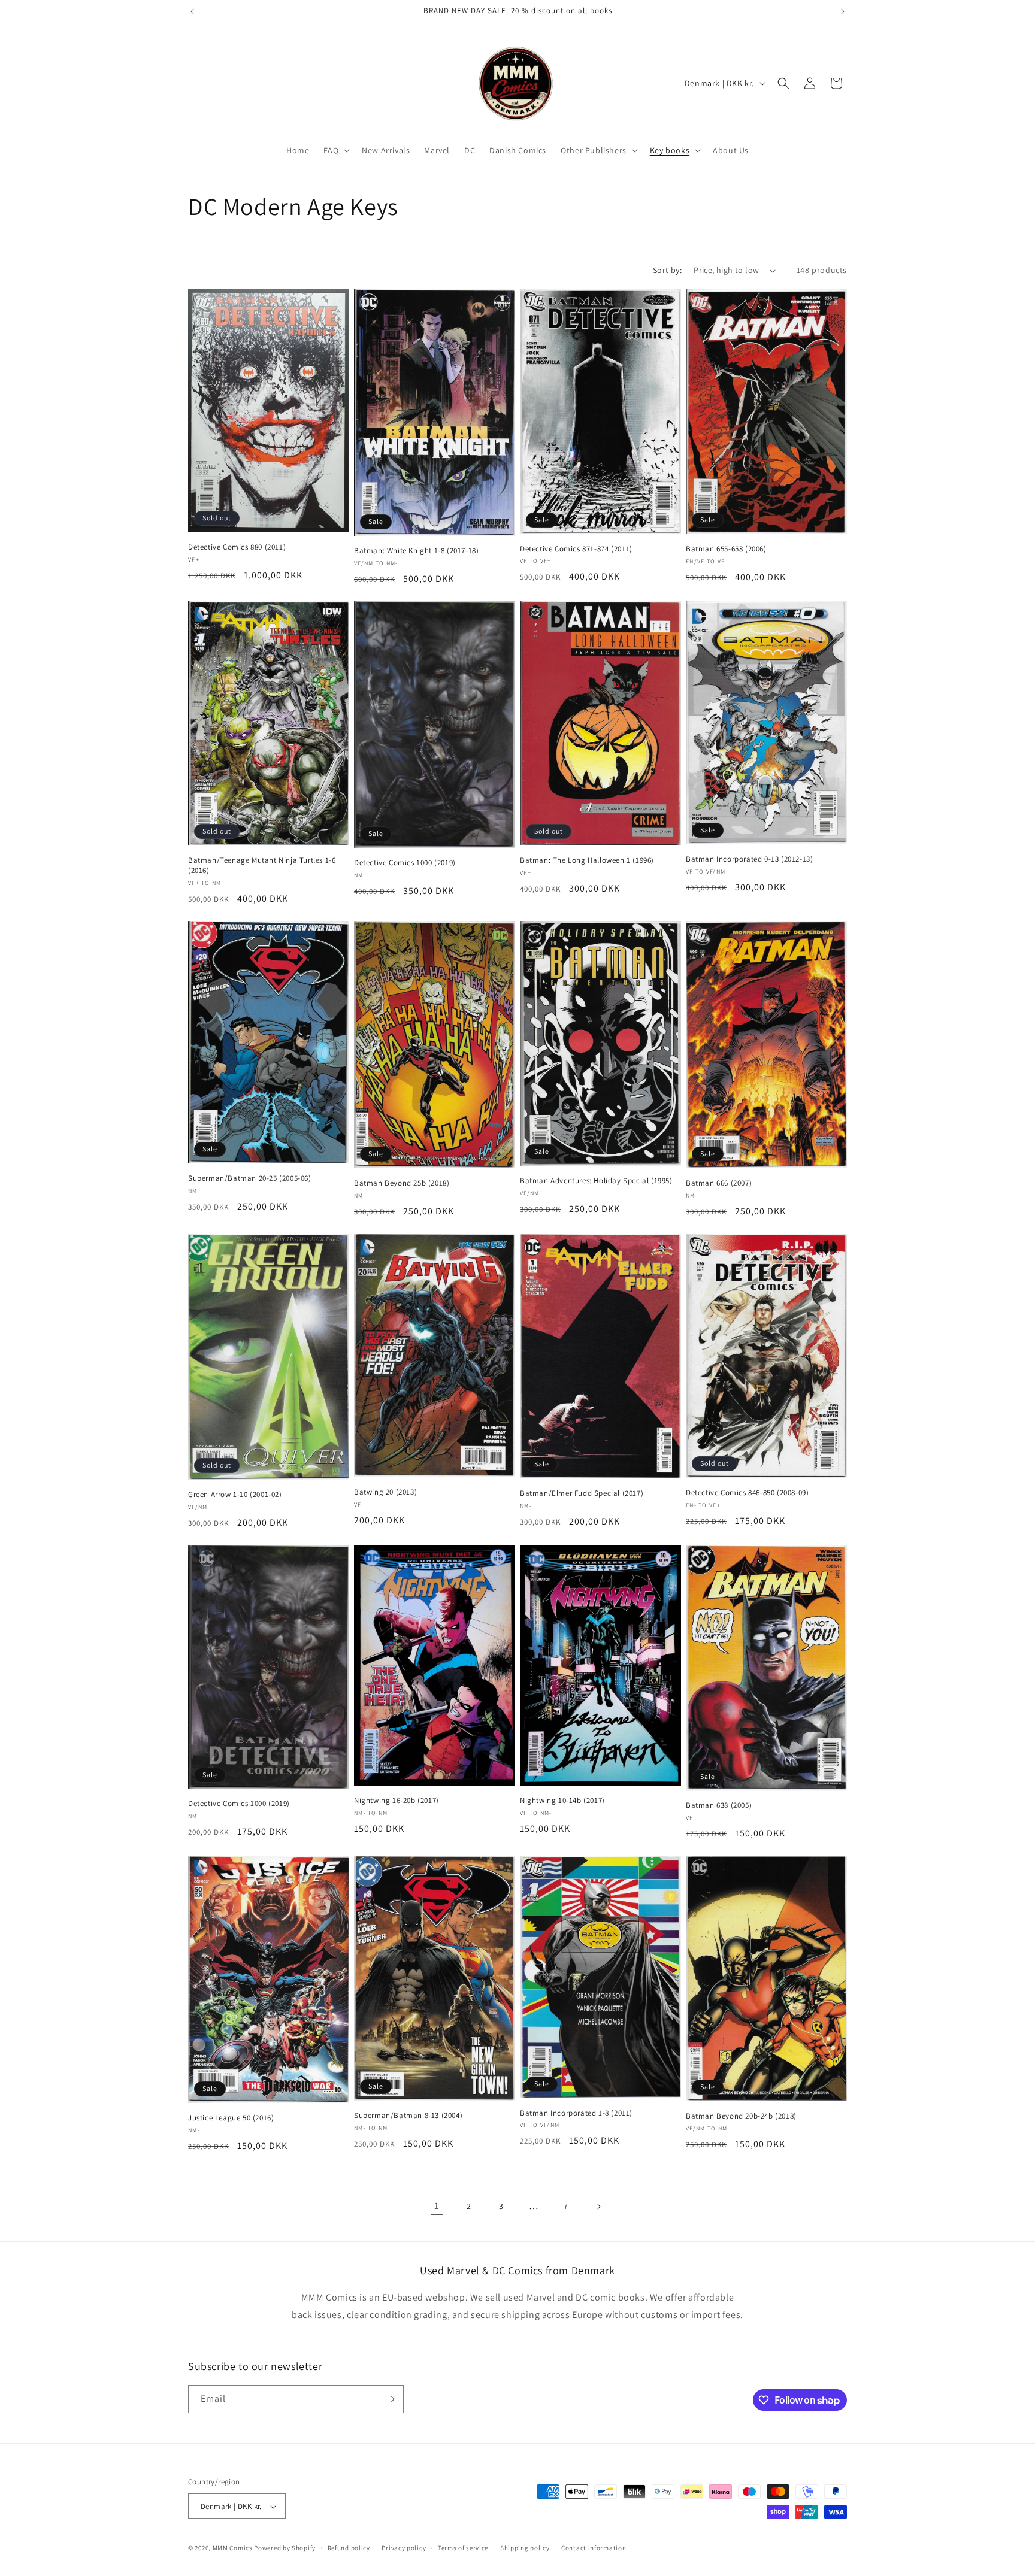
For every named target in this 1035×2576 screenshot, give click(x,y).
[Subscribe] (390, 2399)
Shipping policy (525, 2548)
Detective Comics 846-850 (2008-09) (747, 1493)
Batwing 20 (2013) (385, 1492)
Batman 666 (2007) (719, 1183)
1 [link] (437, 2206)
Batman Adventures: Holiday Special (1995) (596, 1181)
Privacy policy (404, 2548)
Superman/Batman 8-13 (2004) (408, 2116)
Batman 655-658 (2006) (726, 549)
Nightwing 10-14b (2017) (562, 1801)
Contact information (594, 2548)
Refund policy (349, 2548)
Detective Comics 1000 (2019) (405, 863)
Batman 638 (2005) (719, 1805)
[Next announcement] (843, 11)
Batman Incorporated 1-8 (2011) (576, 2113)
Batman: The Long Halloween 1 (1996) (587, 860)
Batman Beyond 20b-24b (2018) (741, 2116)
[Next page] (598, 2207)
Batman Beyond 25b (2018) (402, 1183)
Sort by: (667, 270)
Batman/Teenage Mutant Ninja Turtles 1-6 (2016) (262, 866)
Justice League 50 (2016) (231, 2118)
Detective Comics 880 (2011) (237, 547)
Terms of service (463, 2548)
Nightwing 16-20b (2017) (397, 1801)
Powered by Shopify (285, 2548)
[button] (335, 150)
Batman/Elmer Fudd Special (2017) (582, 1493)
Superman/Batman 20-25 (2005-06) (250, 1178)
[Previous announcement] (192, 11)
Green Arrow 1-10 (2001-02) (235, 1495)
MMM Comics (233, 2548)
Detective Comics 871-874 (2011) (576, 549)
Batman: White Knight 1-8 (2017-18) (416, 551)
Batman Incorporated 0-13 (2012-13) (749, 859)
